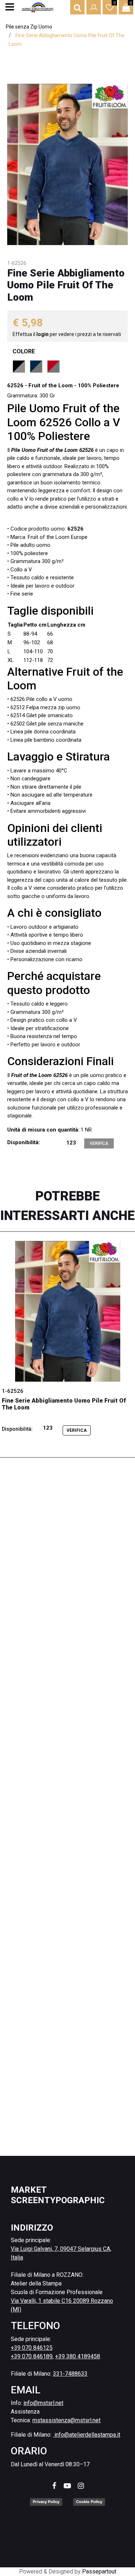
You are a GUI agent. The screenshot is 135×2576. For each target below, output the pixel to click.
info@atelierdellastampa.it (87, 2435)
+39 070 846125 (32, 2348)
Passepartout (99, 2571)
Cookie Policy (89, 2502)
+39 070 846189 (32, 2356)
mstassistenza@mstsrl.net (66, 2420)
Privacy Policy (46, 2502)
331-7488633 (70, 2374)
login (43, 334)
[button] (67, 164)
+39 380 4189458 (78, 2356)
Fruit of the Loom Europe (58, 537)
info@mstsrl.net (43, 2403)
